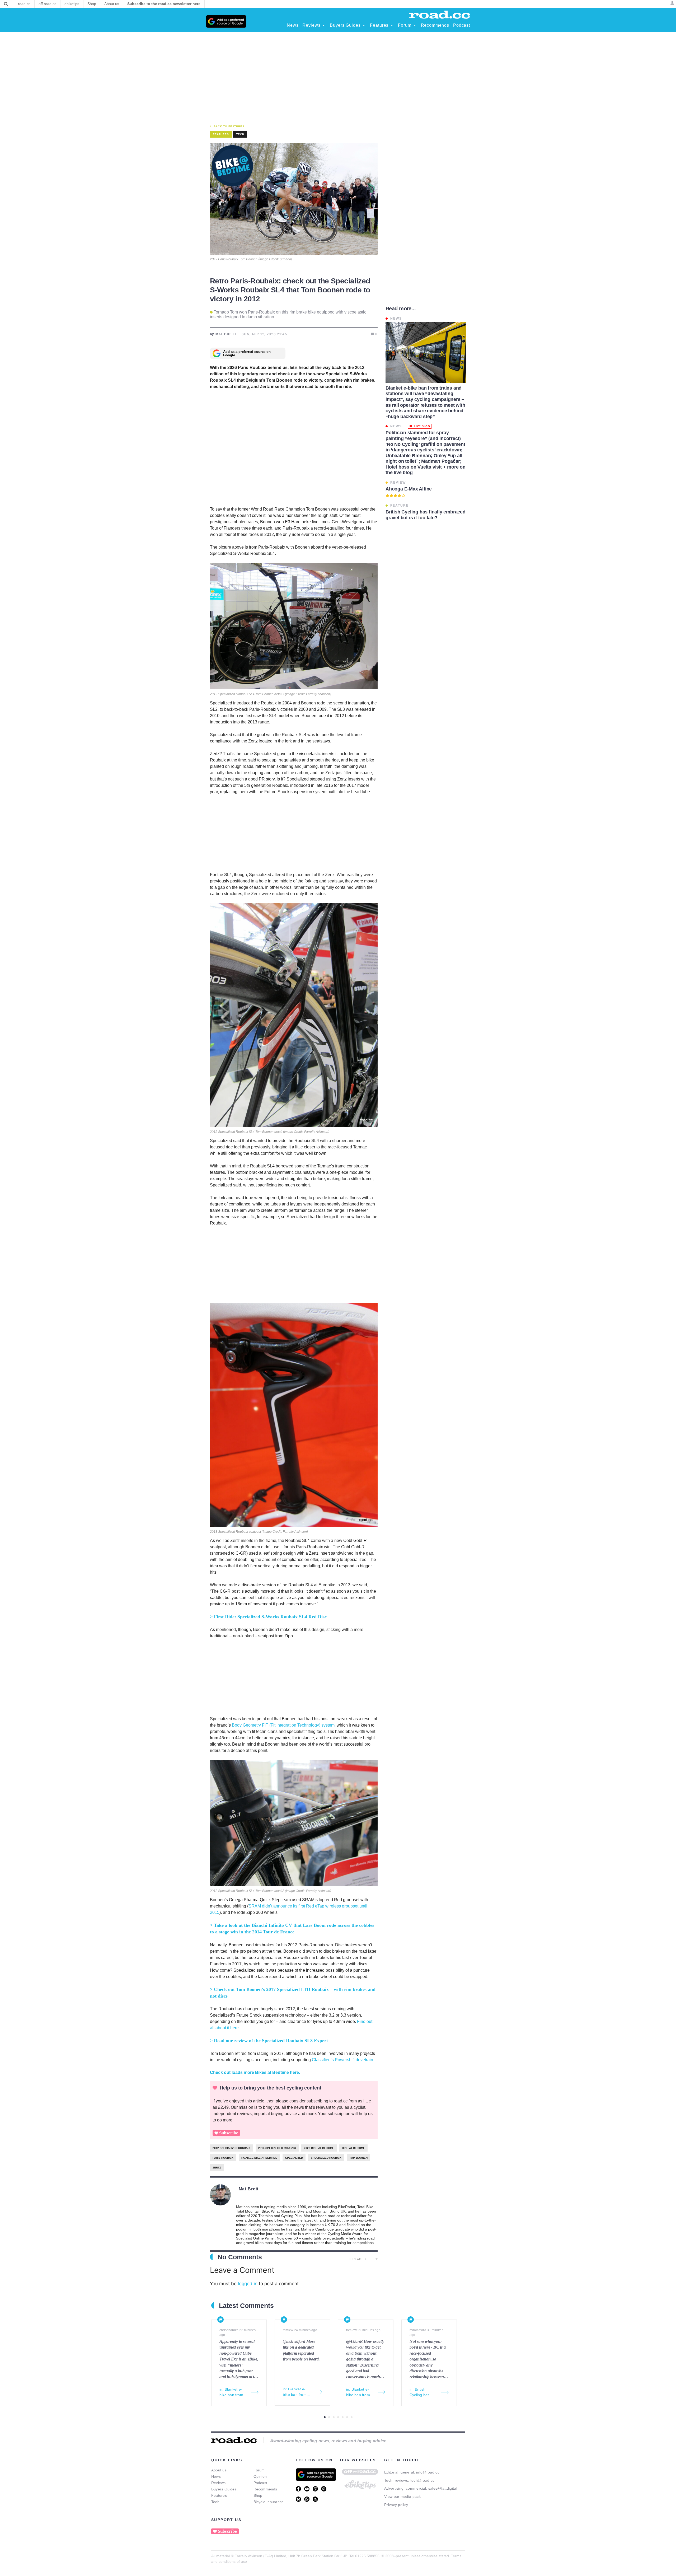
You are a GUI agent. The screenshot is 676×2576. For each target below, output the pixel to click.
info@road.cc (428, 2472)
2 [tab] (329, 2417)
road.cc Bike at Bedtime (259, 2158)
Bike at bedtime (353, 2148)
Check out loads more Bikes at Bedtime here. (255, 2072)
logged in (248, 2284)
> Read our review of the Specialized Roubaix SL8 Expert (270, 2041)
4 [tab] (338, 2417)
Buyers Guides (224, 2489)
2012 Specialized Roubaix (231, 2148)
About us (219, 2470)
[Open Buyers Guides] (364, 25)
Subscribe (229, 2133)
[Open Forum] (415, 25)
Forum (259, 2470)
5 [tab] (343, 2417)
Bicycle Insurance (269, 2502)
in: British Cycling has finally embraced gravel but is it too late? (424, 2392)
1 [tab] (325, 2417)
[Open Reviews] (324, 25)
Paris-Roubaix (223, 2158)
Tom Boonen (358, 2158)
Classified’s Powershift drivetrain (342, 2060)
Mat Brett (249, 2189)
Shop (258, 2495)
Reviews (219, 2483)
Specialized (294, 2158)
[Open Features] (392, 25)
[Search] (6, 4)
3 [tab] (334, 2417)
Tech (240, 134)
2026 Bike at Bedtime (319, 2148)
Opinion (260, 2476)
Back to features (229, 126)
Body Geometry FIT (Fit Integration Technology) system (283, 1725)
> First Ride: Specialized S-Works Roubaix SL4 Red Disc (268, 1617)
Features (219, 2495)
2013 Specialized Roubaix (277, 2148)
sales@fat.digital (443, 2488)
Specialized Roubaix (326, 2158)
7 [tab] (352, 2417)
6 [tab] (347, 2417)
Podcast (260, 2483)
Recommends (265, 2489)
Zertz (217, 2168)
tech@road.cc (422, 2480)
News (216, 2476)
